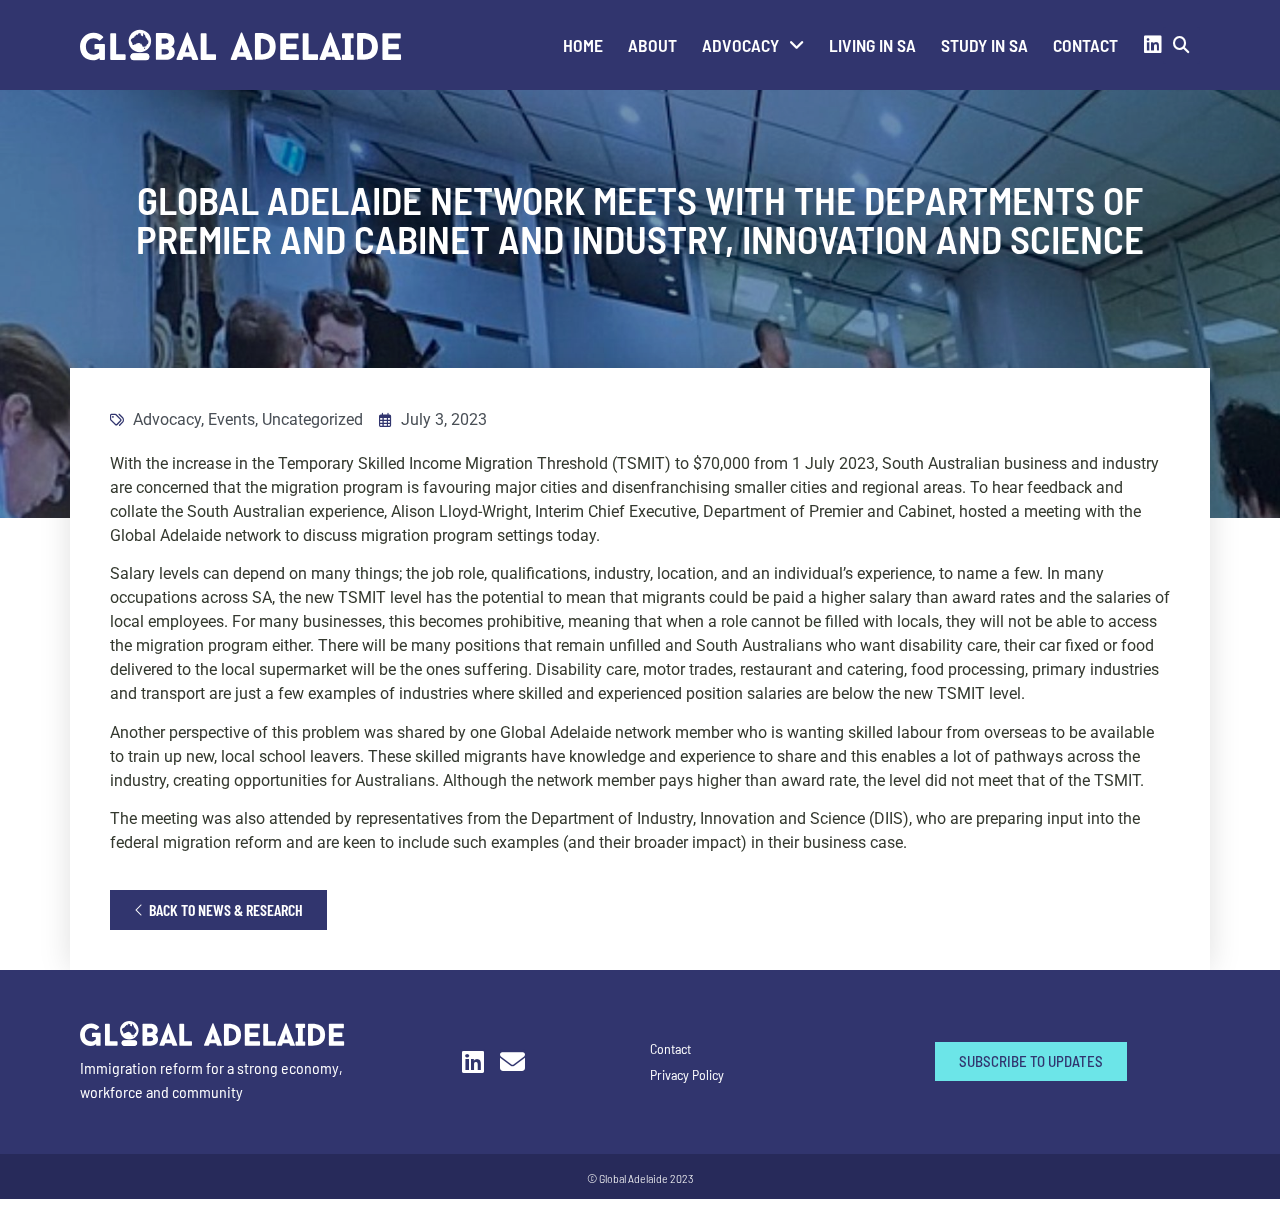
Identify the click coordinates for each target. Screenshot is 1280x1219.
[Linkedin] (1153, 45)
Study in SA (984, 45)
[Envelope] (512, 1061)
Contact (1085, 45)
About (652, 45)
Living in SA (872, 45)
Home (583, 45)
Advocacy (740, 45)
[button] (1181, 45)
